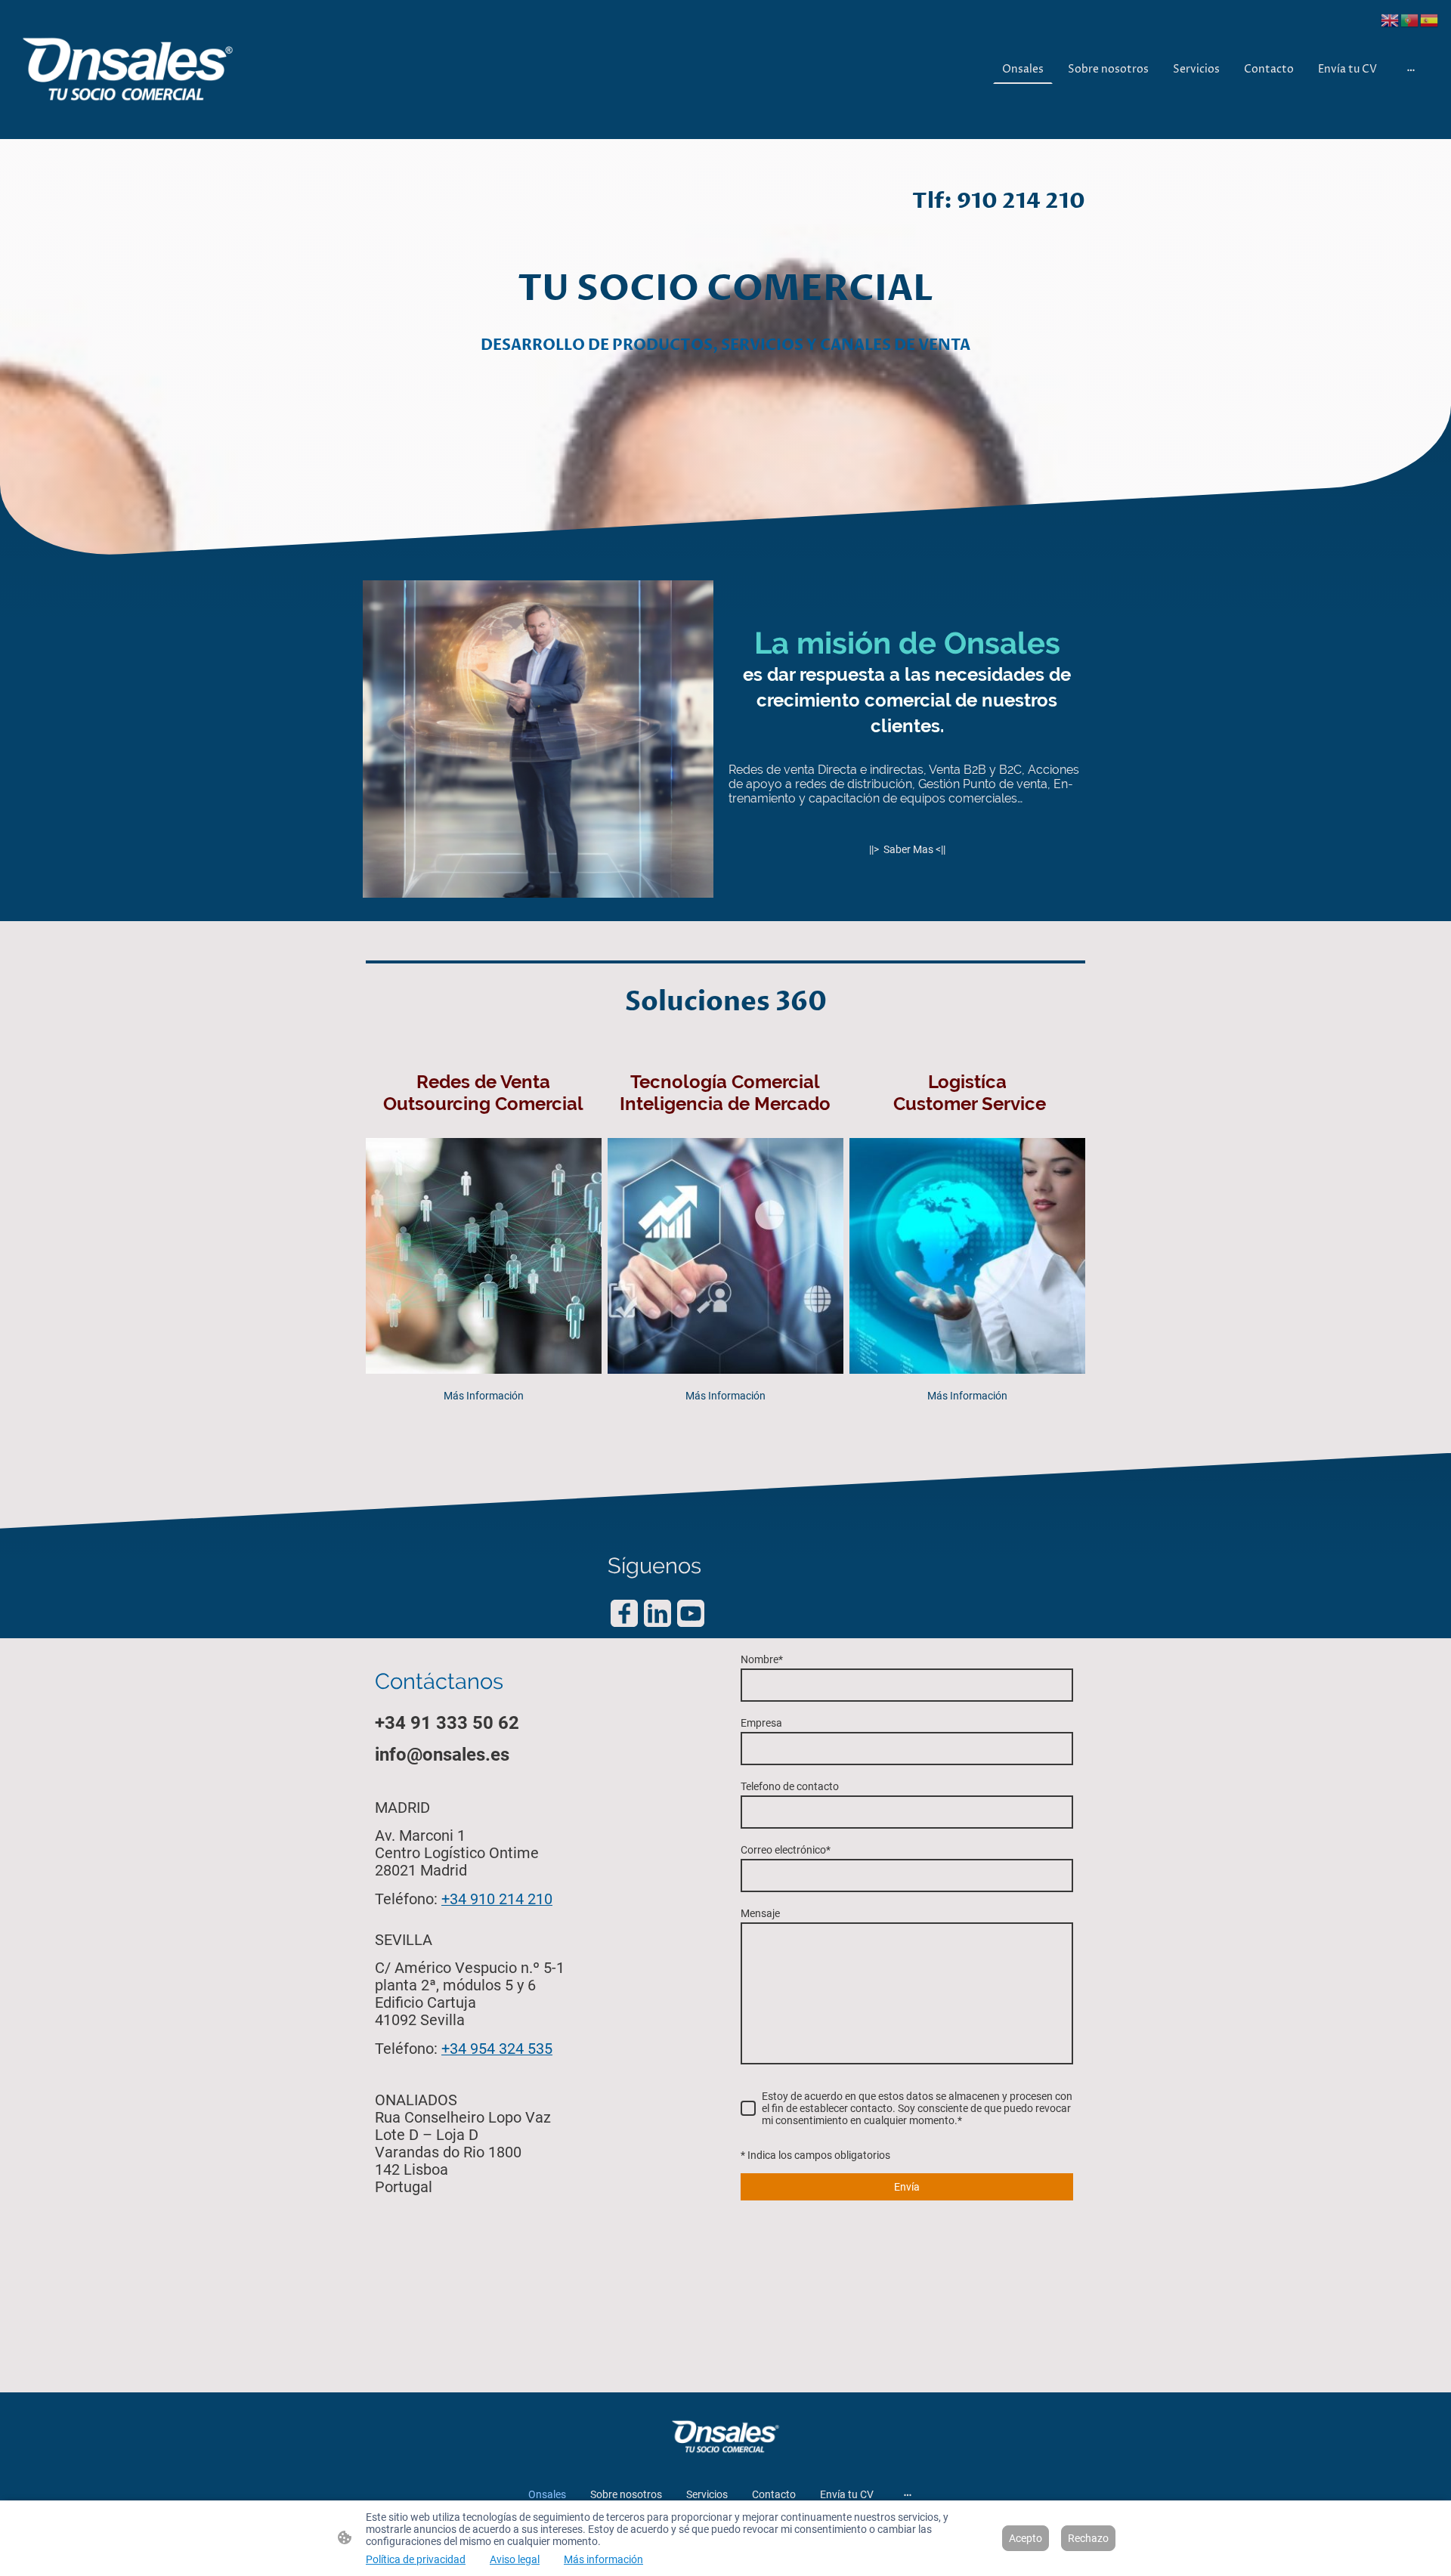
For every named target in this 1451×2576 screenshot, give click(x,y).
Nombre (762, 1659)
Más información (603, 2559)
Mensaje (760, 1913)
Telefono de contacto (790, 1786)
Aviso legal (515, 2559)
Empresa (761, 1723)
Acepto (1026, 2538)
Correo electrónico (786, 1850)
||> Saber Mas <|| (907, 849)
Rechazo (1088, 2538)
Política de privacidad (416, 2559)
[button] (1391, 19)
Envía (907, 2187)
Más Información (484, 1396)
